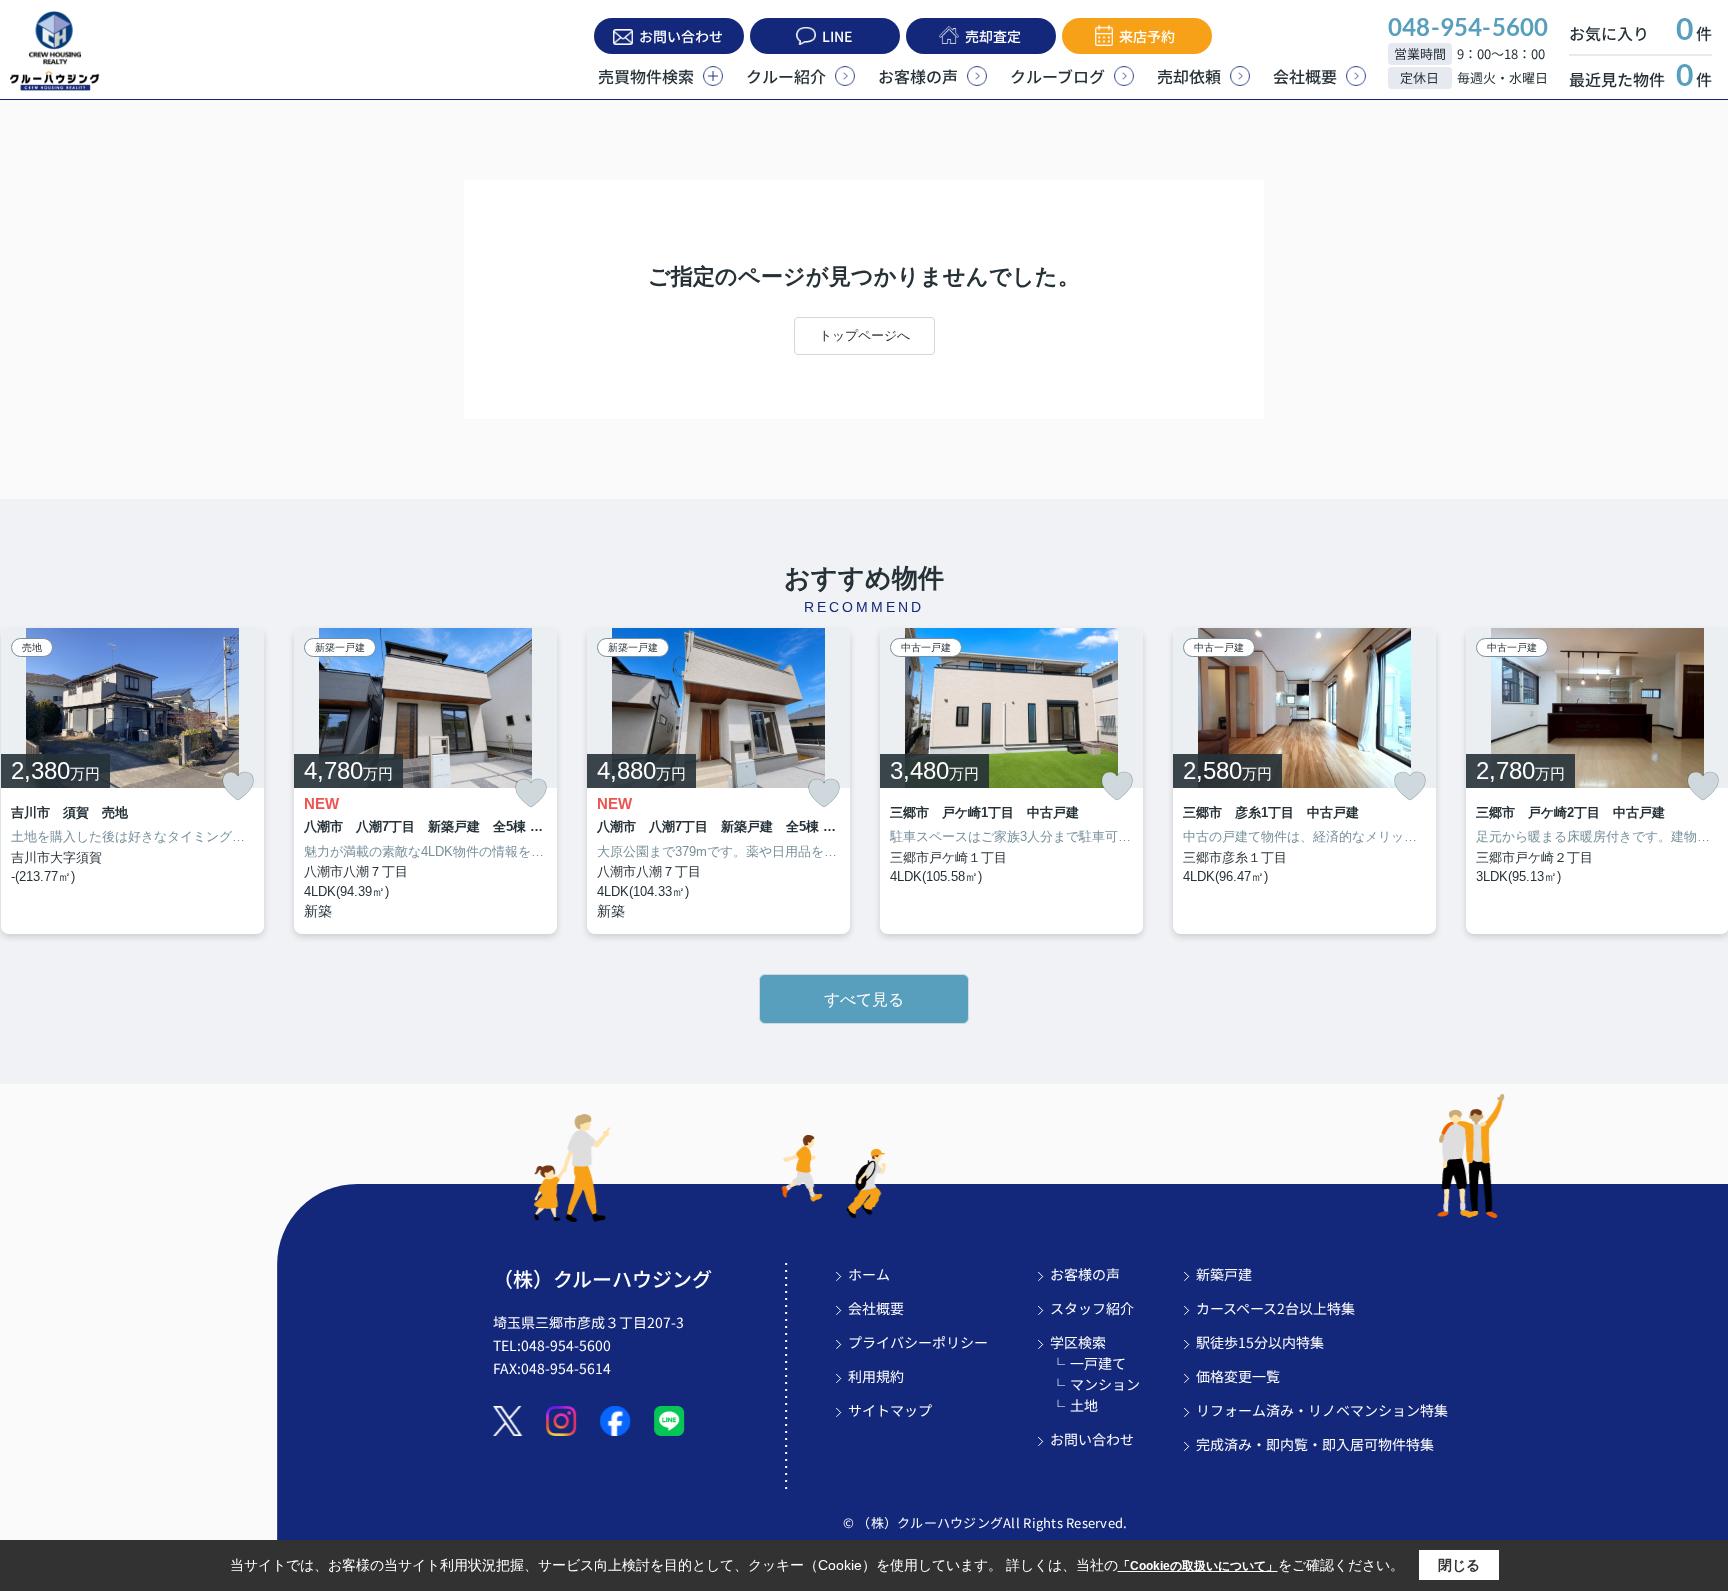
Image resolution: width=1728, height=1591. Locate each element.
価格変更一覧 (1238, 1376)
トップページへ (864, 335)
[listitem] (425, 781)
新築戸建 (1224, 1274)
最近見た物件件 (1640, 79)
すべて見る (864, 999)
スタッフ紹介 (1092, 1308)
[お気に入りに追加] (238, 786)
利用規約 (876, 1376)
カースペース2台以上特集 (1275, 1308)
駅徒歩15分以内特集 (1260, 1342)
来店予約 (1147, 36)
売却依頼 (1189, 76)
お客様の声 (918, 76)
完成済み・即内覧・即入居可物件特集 (1315, 1444)
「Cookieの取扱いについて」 (1198, 1566)
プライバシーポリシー (918, 1342)
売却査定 (993, 36)
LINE (837, 36)
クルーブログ (1057, 76)
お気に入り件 (1640, 33)
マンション (1105, 1384)
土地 (1084, 1405)
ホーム (869, 1274)
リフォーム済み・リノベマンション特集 (1322, 1410)
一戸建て (1098, 1363)
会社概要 (1305, 76)
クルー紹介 (786, 76)
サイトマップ (890, 1410)
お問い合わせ (681, 36)
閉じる (1459, 1565)
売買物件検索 (646, 76)
